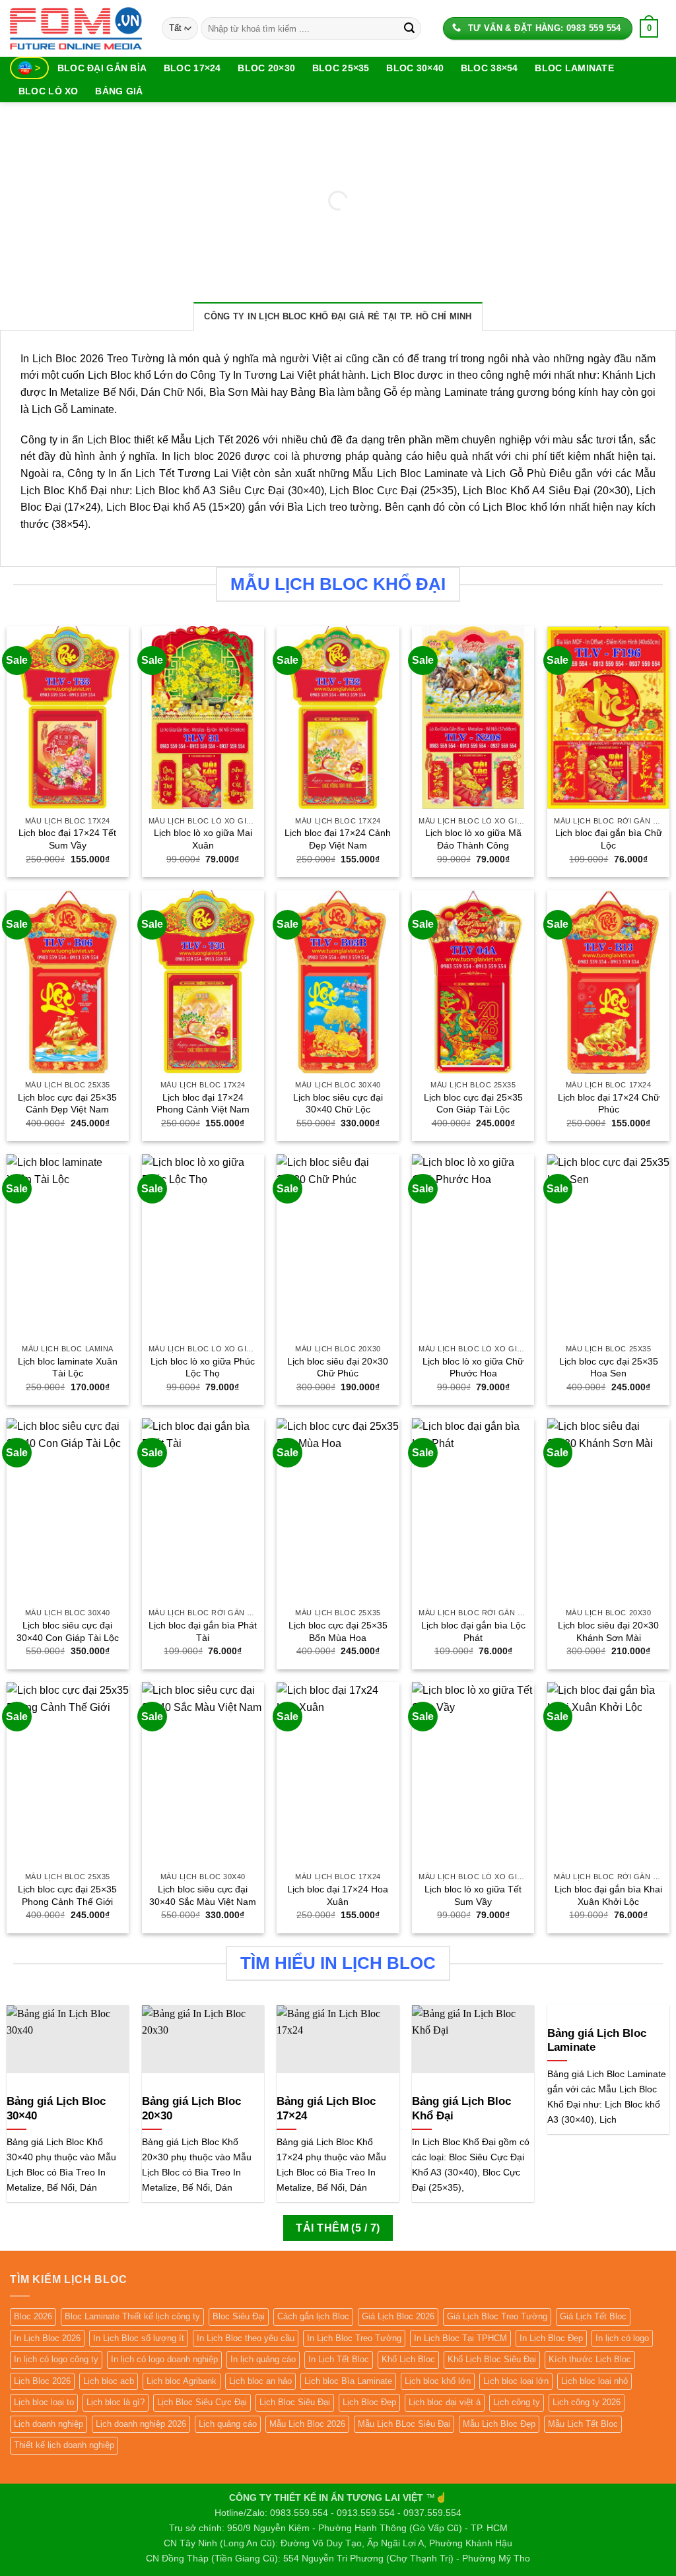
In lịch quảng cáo (263, 2359)
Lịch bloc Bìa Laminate (348, 2381)
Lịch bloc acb (109, 2381)
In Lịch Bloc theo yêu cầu (246, 2338)
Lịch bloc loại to (44, 2402)
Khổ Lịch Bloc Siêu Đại (492, 2359)
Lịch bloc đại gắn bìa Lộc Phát (473, 1631)
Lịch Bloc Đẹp (369, 2402)
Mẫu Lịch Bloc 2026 (307, 2424)
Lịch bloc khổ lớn (438, 2381)
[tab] (338, 316)
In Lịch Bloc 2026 (47, 2338)
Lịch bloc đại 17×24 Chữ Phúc (609, 1104)
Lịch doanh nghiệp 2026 (141, 2424)
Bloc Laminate (574, 68)
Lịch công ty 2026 (587, 2402)
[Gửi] (409, 28)
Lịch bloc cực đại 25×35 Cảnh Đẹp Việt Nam (67, 1104)
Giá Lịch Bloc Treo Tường (497, 2316)
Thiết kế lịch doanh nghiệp (64, 2445)
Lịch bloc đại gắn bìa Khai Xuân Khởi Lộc (608, 1895)
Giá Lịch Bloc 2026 (398, 2316)
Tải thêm (338, 2228)
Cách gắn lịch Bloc (313, 2316)
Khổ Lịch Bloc (408, 2359)
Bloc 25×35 (341, 68)
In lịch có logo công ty (56, 2359)
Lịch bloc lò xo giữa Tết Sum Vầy (473, 1895)
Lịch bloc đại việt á (445, 2402)
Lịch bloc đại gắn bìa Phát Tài (203, 1631)
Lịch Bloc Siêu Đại (295, 2402)
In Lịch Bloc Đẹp (551, 2338)
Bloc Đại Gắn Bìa (102, 68)
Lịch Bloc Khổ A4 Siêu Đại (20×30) (546, 491)
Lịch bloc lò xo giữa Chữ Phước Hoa (473, 1368)
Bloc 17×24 (192, 68)
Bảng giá (119, 91)
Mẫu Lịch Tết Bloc (583, 2424)
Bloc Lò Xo (49, 91)
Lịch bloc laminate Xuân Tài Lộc (68, 1368)
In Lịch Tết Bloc (339, 2359)
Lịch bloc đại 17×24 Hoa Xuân (338, 1895)
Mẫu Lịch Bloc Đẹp (499, 2424)
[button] (649, 28)
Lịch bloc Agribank (182, 2381)
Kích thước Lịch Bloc (590, 2359)
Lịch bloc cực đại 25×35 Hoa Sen (609, 1368)
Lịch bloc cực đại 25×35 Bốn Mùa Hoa (338, 1631)
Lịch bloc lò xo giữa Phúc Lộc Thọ (203, 1368)
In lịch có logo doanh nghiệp (164, 2359)
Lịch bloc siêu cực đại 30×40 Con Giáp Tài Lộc (68, 1631)
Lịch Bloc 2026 (42, 2381)
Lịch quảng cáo (228, 2424)
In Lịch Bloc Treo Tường (354, 2338)
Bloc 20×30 (266, 68)
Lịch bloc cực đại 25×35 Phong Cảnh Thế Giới (67, 1895)
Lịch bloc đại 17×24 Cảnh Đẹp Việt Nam (338, 839)
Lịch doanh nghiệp (49, 2424)
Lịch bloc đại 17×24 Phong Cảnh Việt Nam (203, 1104)
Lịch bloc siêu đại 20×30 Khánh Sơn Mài (608, 1631)
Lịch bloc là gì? (116, 2402)
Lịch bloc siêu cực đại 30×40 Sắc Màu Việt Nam (203, 1895)
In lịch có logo (622, 2338)
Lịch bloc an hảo (260, 2381)
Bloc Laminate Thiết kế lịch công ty (132, 2316)
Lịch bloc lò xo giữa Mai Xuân (203, 839)
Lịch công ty (517, 2402)
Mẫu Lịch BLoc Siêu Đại (404, 2424)
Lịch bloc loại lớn (516, 2381)
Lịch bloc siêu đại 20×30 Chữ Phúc (338, 1368)
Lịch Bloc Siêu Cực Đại (202, 2402)
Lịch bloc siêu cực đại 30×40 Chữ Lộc (338, 1104)
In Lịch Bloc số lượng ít (139, 2338)
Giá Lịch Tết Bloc (593, 2316)
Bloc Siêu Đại (239, 2316)
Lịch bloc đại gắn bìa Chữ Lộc (609, 839)
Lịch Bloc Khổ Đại (64, 491)
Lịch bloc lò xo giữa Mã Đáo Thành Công (473, 839)
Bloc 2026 (33, 2316)
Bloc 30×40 (415, 68)
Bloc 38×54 (490, 68)
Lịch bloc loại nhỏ (594, 2381)
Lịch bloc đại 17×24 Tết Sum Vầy (67, 839)
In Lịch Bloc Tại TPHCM (460, 2338)
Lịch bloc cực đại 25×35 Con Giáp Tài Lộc (473, 1104)
